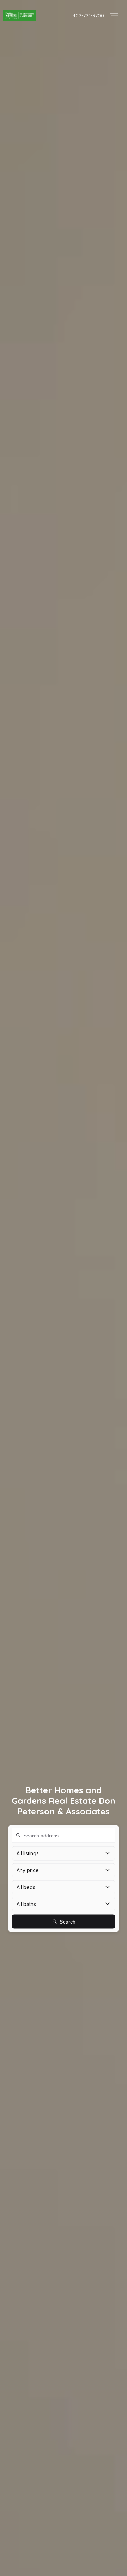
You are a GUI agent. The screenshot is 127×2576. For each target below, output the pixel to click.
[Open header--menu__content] (114, 15)
